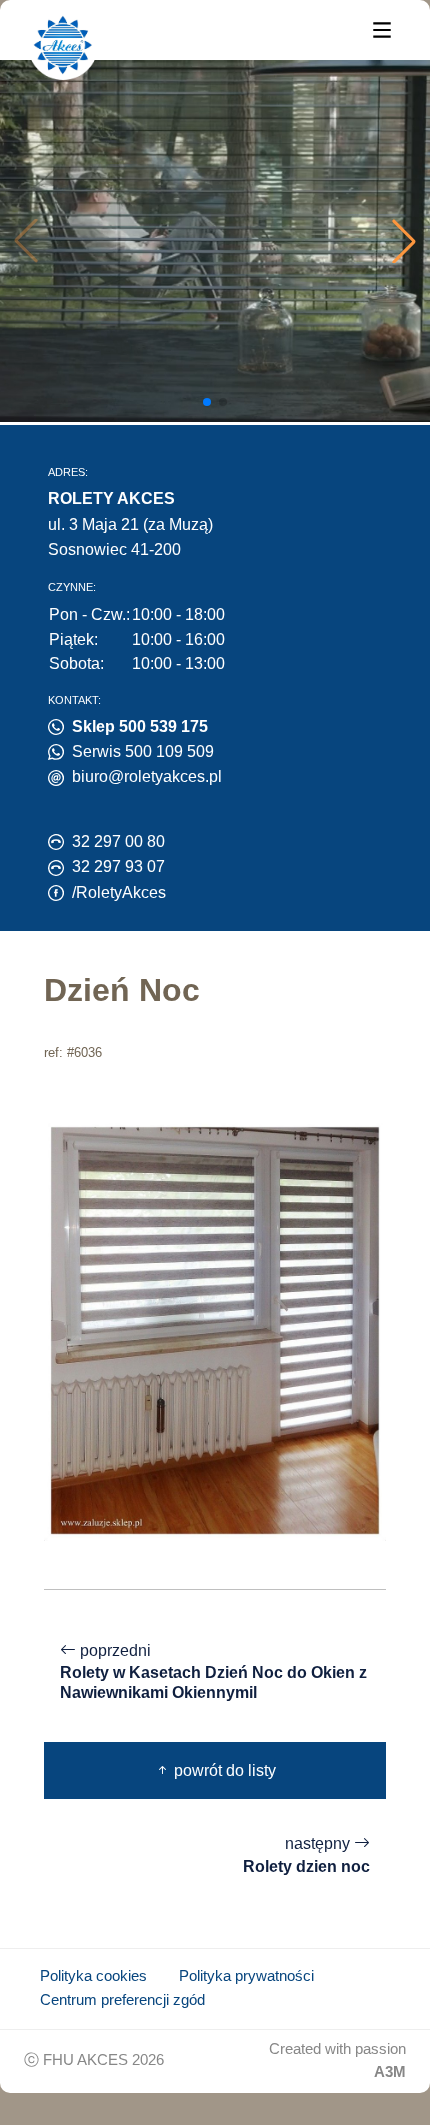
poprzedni (213, 1671)
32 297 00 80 (118, 841)
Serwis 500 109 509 (143, 751)
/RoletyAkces (119, 892)
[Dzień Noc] (215, 1329)
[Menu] (382, 28)
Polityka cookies (93, 1976)
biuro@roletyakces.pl (147, 776)
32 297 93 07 (118, 866)
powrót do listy (223, 1770)
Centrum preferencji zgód (122, 2000)
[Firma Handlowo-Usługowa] (63, 45)
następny (306, 1855)
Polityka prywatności (246, 1976)
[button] (404, 241)
